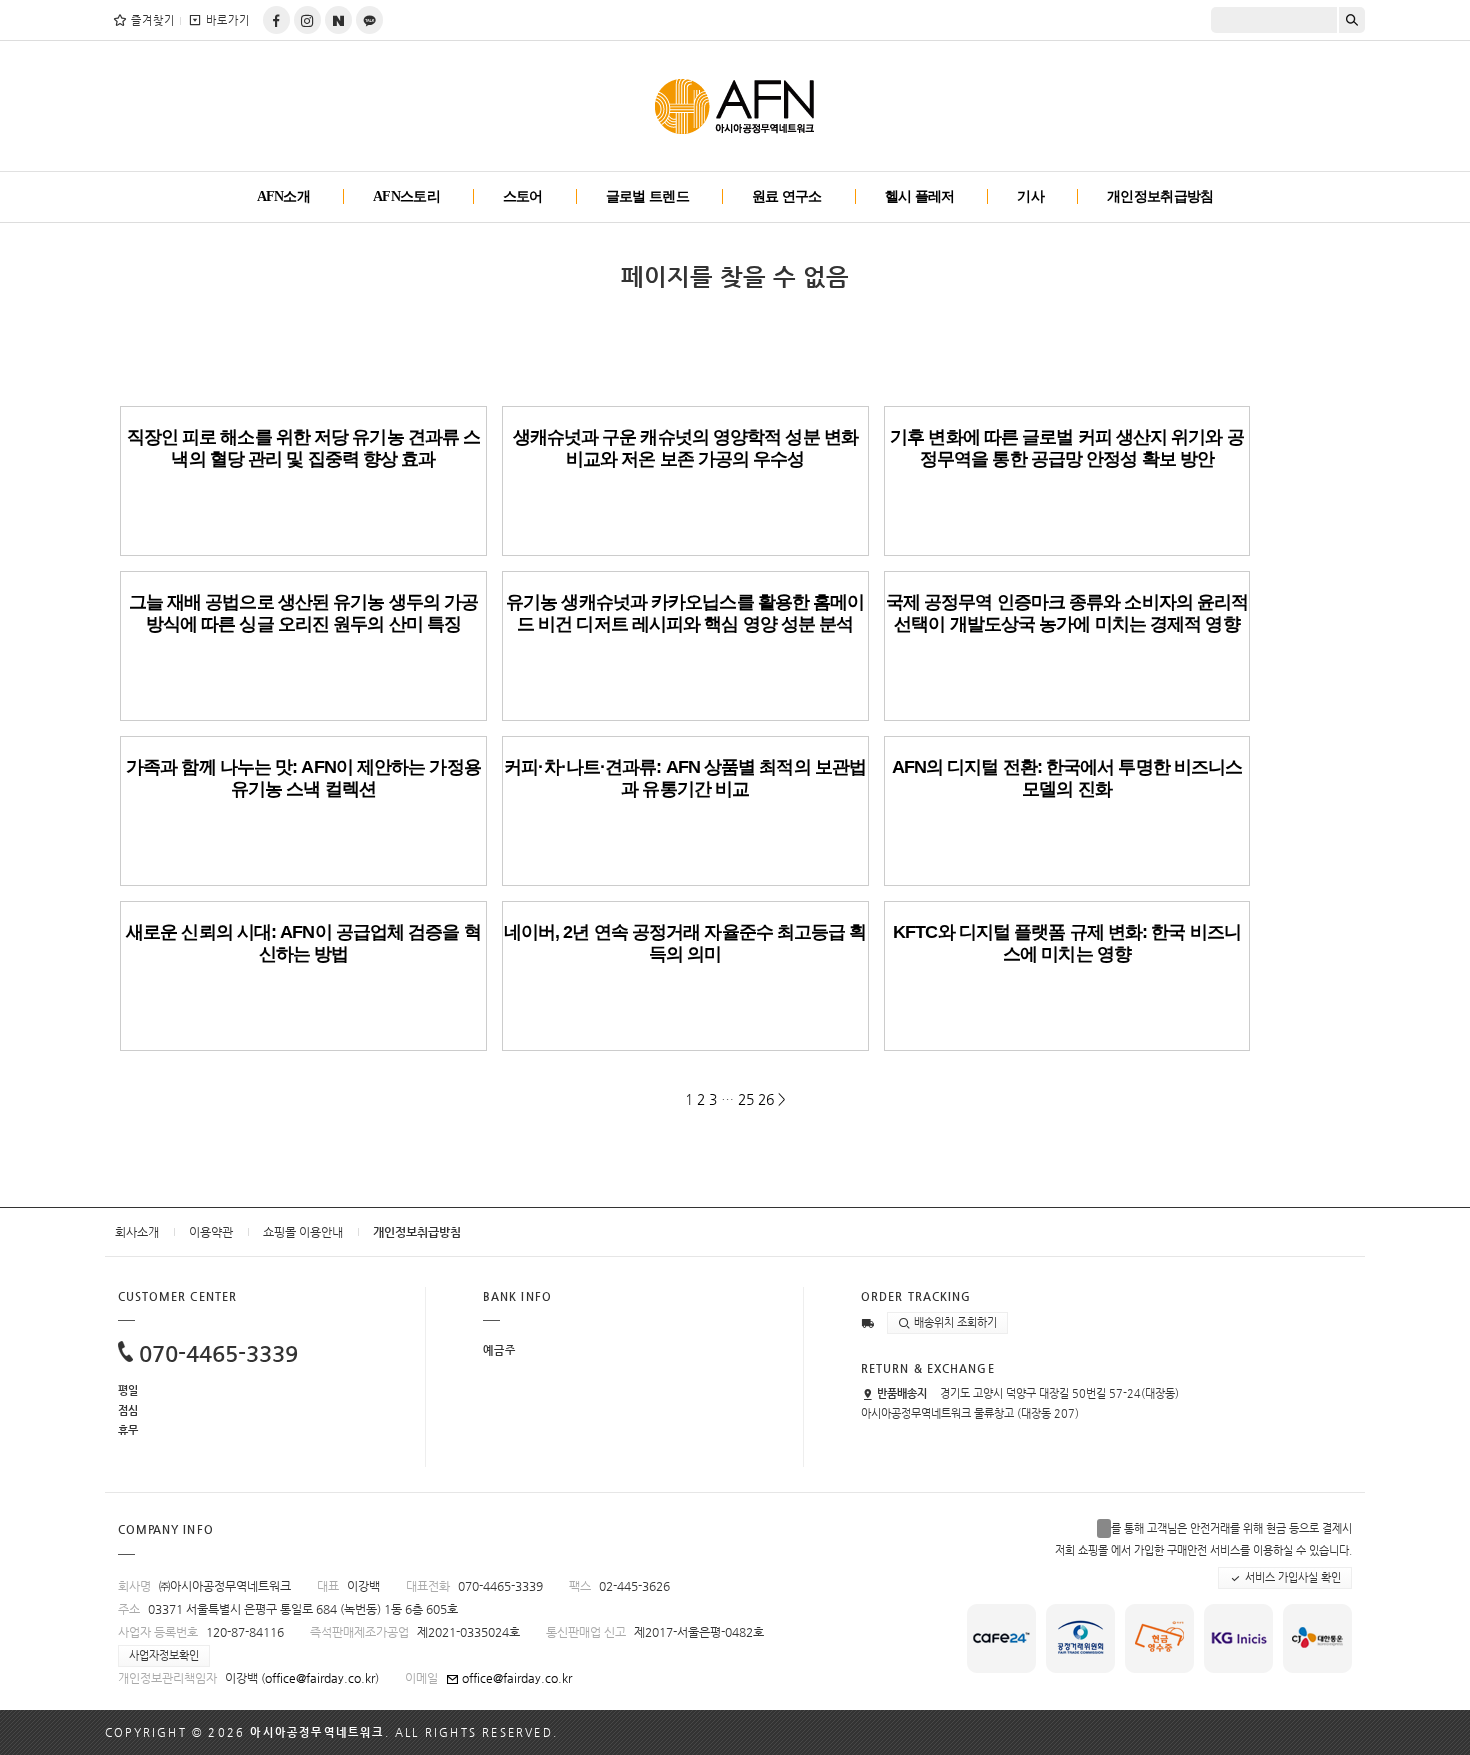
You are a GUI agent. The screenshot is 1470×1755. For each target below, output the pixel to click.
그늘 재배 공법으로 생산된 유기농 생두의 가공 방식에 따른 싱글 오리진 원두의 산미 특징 (304, 613)
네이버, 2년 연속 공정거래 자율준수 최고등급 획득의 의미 (685, 943)
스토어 (523, 196)
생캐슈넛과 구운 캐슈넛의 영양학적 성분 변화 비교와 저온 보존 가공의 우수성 (685, 448)
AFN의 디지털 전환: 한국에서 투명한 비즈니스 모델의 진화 (1067, 778)
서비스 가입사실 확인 (1291, 1577)
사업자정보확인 (164, 1655)
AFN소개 (284, 196)
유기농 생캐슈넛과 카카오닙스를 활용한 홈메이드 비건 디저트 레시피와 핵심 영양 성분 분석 (685, 613)
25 (746, 1099)
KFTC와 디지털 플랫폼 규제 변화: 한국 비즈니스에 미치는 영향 (1067, 943)
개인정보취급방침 (1160, 196)
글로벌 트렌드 (647, 196)
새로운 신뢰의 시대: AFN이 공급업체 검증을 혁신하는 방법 (303, 943)
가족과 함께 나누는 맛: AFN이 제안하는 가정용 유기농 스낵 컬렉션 (303, 778)
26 (766, 1099)
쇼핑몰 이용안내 (303, 1232)
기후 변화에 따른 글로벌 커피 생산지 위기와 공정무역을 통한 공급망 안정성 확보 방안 (1067, 448)
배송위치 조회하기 (954, 1322)
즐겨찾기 (153, 20)
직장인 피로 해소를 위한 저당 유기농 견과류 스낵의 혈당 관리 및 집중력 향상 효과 (304, 448)
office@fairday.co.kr (320, 1678)
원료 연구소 (787, 196)
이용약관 (211, 1232)
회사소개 (137, 1232)
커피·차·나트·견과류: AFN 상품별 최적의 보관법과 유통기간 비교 (685, 778)
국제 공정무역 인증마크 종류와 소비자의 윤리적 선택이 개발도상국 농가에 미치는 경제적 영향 (1067, 613)
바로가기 (228, 20)
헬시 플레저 (920, 196)
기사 (1030, 196)
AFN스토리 (406, 196)
